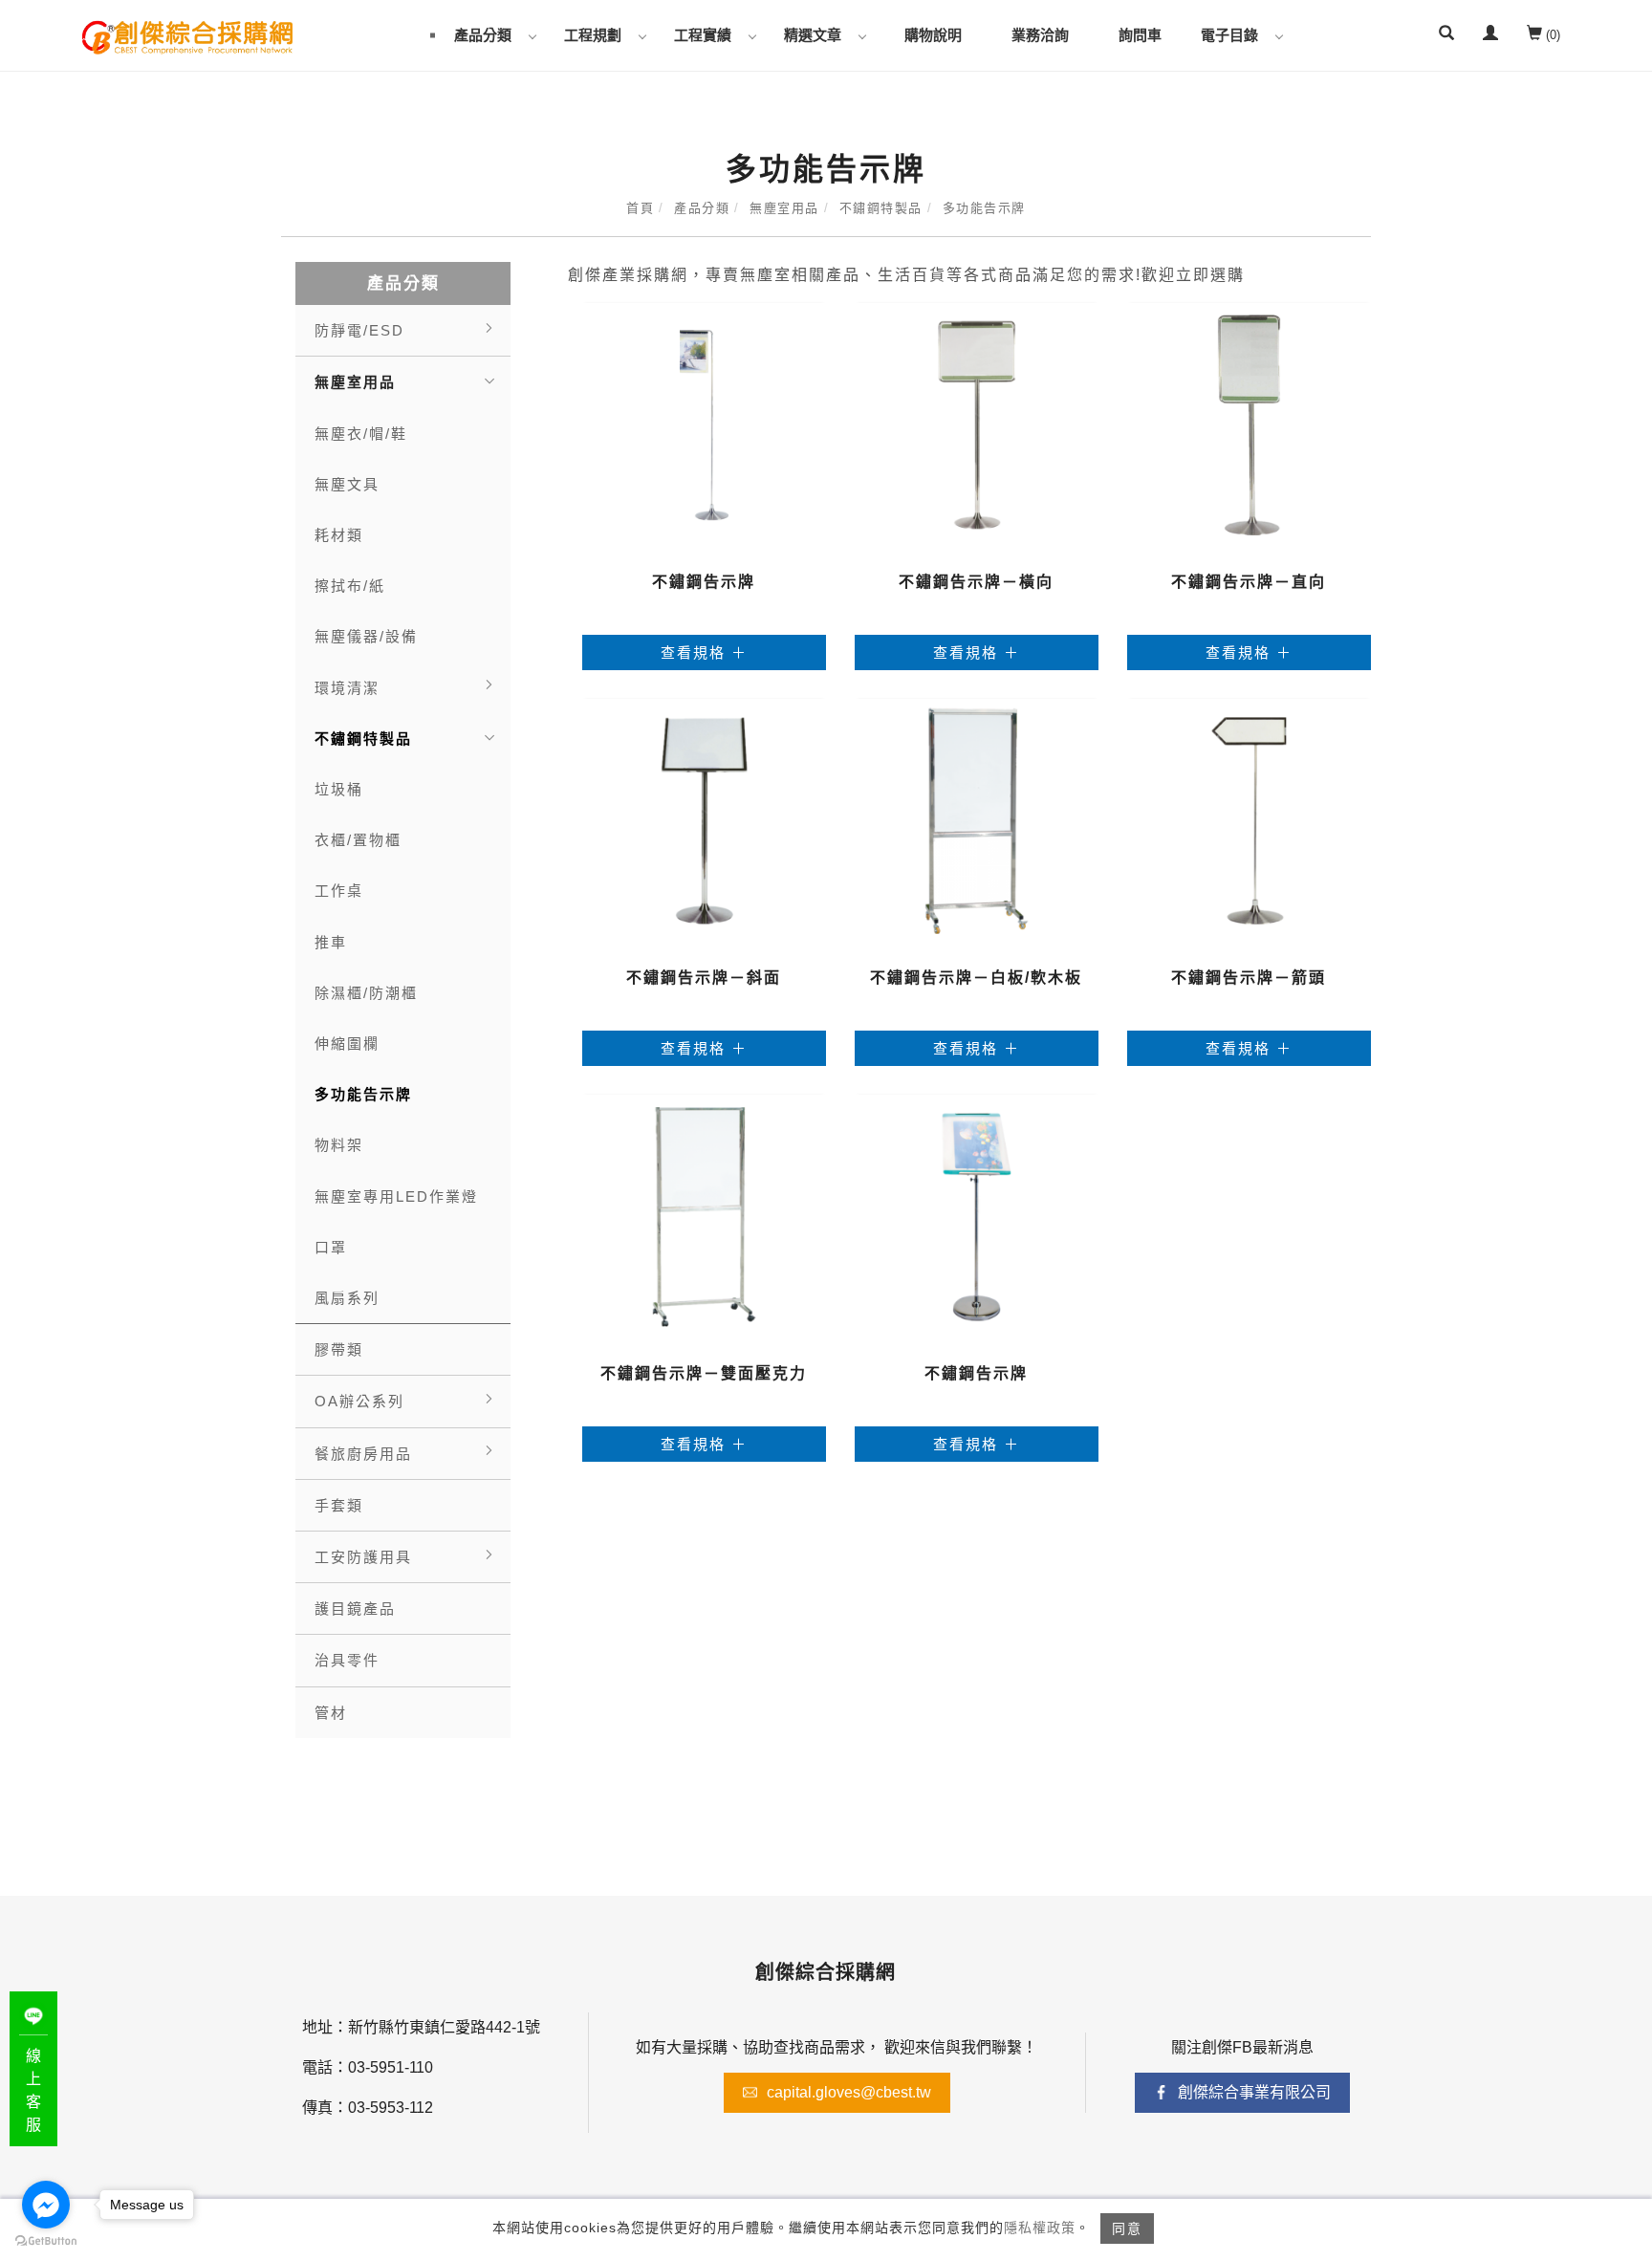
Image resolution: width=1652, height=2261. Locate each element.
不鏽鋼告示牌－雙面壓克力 (704, 1373)
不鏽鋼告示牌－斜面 (704, 978)
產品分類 (483, 35)
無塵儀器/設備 (366, 636)
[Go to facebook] (46, 2205)
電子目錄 (1229, 35)
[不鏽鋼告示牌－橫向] (977, 424)
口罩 (331, 1247)
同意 (1127, 2228)
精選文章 (813, 35)
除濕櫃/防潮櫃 (366, 993)
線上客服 (33, 2090)
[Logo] (187, 36)
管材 (331, 1713)
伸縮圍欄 (347, 1044)
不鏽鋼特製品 (881, 208)
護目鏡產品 (355, 1609)
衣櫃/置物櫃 (358, 840)
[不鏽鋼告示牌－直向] (1249, 424)
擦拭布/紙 (350, 586)
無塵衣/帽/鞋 (361, 434)
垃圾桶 (339, 789)
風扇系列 (347, 1298)
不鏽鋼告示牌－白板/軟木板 (976, 978)
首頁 (640, 208)
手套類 (339, 1505)
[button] (1446, 35)
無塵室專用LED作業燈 (396, 1196)
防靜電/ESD (359, 330)
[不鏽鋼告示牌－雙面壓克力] (704, 1216)
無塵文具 (347, 484)
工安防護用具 (363, 1557)
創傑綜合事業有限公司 (1254, 2092)
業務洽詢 (1040, 35)
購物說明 (933, 35)
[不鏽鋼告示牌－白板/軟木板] (977, 820)
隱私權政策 (1040, 2228)
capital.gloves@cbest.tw (849, 2092)
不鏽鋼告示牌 (704, 582)
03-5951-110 (391, 2067)
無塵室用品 (784, 208)
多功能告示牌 (984, 208)
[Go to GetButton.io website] (46, 2241)
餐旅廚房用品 (363, 1454)
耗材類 (339, 535)
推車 (331, 942)
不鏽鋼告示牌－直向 (1249, 582)
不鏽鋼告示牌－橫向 (976, 582)
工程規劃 (593, 35)
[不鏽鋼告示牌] (704, 424)
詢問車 (1140, 35)
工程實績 (703, 35)
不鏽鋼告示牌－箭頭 (1249, 978)
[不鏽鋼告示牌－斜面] (704, 820)
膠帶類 (339, 1349)
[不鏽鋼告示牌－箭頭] (1249, 820)
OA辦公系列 (359, 1401)
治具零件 (347, 1660)
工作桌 (339, 891)
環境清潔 (347, 688)
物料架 (339, 1145)
